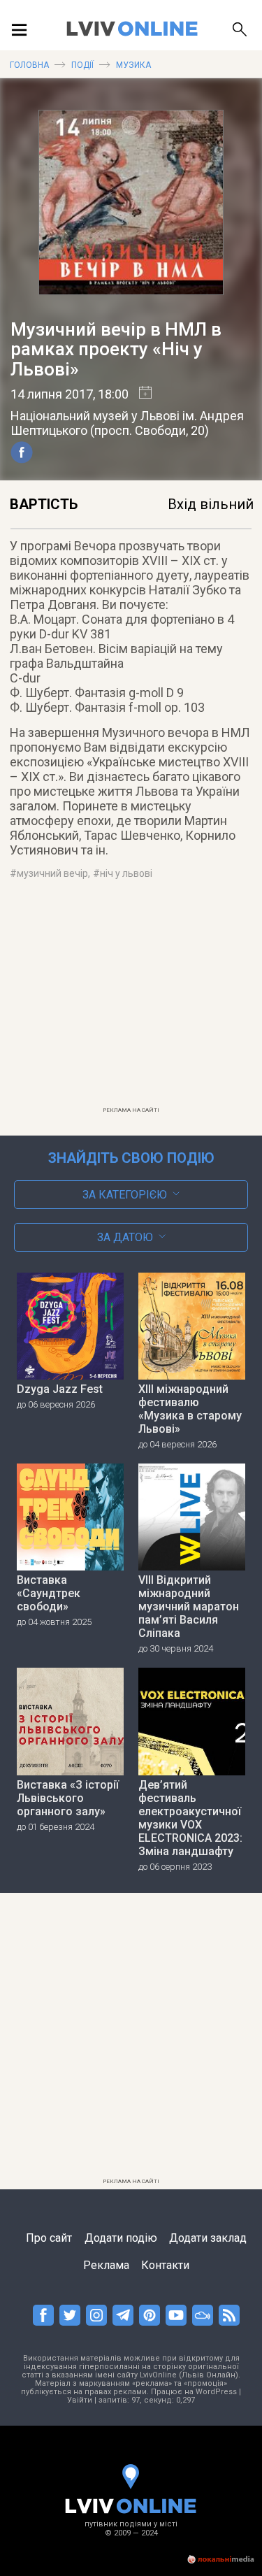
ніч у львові (126, 873)
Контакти (165, 2265)
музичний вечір (52, 873)
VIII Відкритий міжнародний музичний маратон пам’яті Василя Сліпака (189, 1607)
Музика (133, 65)
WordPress (216, 2392)
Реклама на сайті (131, 1110)
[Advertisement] (131, 1002)
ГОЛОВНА (29, 65)
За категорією (125, 1195)
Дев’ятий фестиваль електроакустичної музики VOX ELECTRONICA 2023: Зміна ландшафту (190, 1818)
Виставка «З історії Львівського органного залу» (68, 1798)
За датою (125, 1237)
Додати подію (121, 2238)
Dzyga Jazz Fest (60, 1389)
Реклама (106, 2265)
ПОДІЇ (82, 65)
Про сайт (49, 2238)
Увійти (80, 2400)
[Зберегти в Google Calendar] (140, 394)
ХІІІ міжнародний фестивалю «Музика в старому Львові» (190, 1409)
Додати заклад (208, 2238)
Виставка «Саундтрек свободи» (49, 1593)
